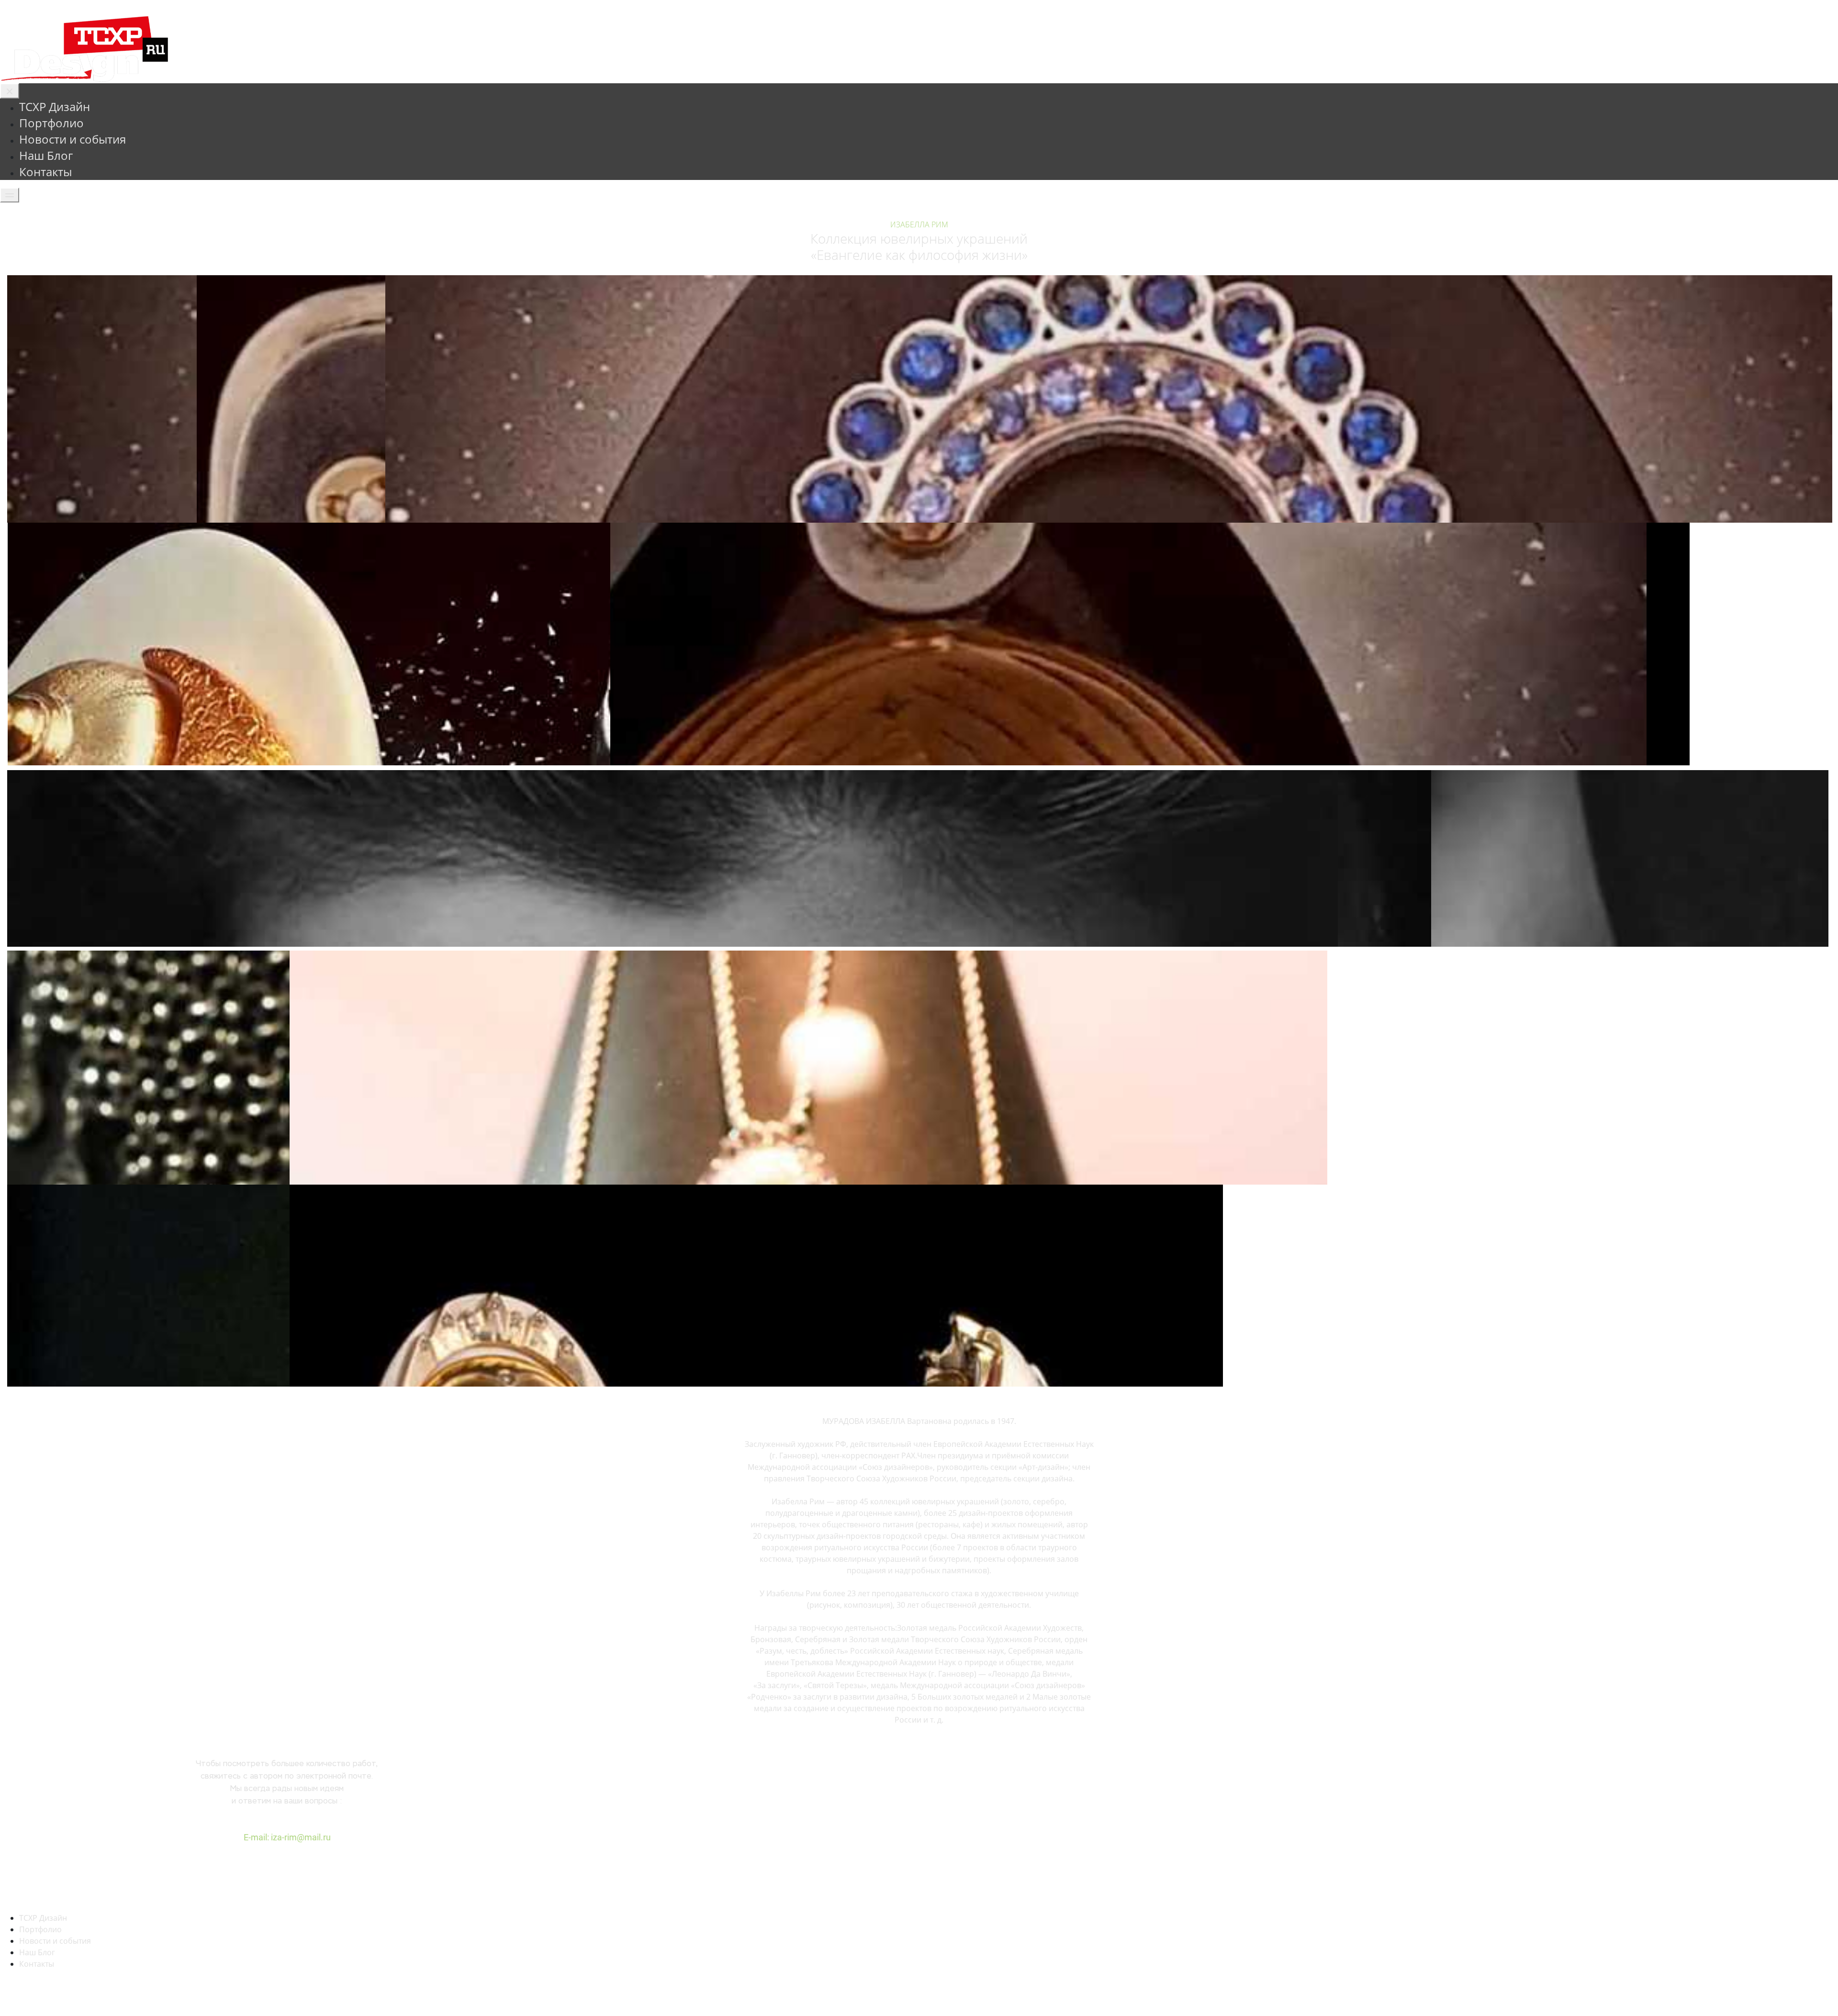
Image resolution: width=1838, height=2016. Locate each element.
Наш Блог (46, 155)
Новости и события (73, 139)
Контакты (45, 172)
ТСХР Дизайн (55, 106)
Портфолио (51, 123)
